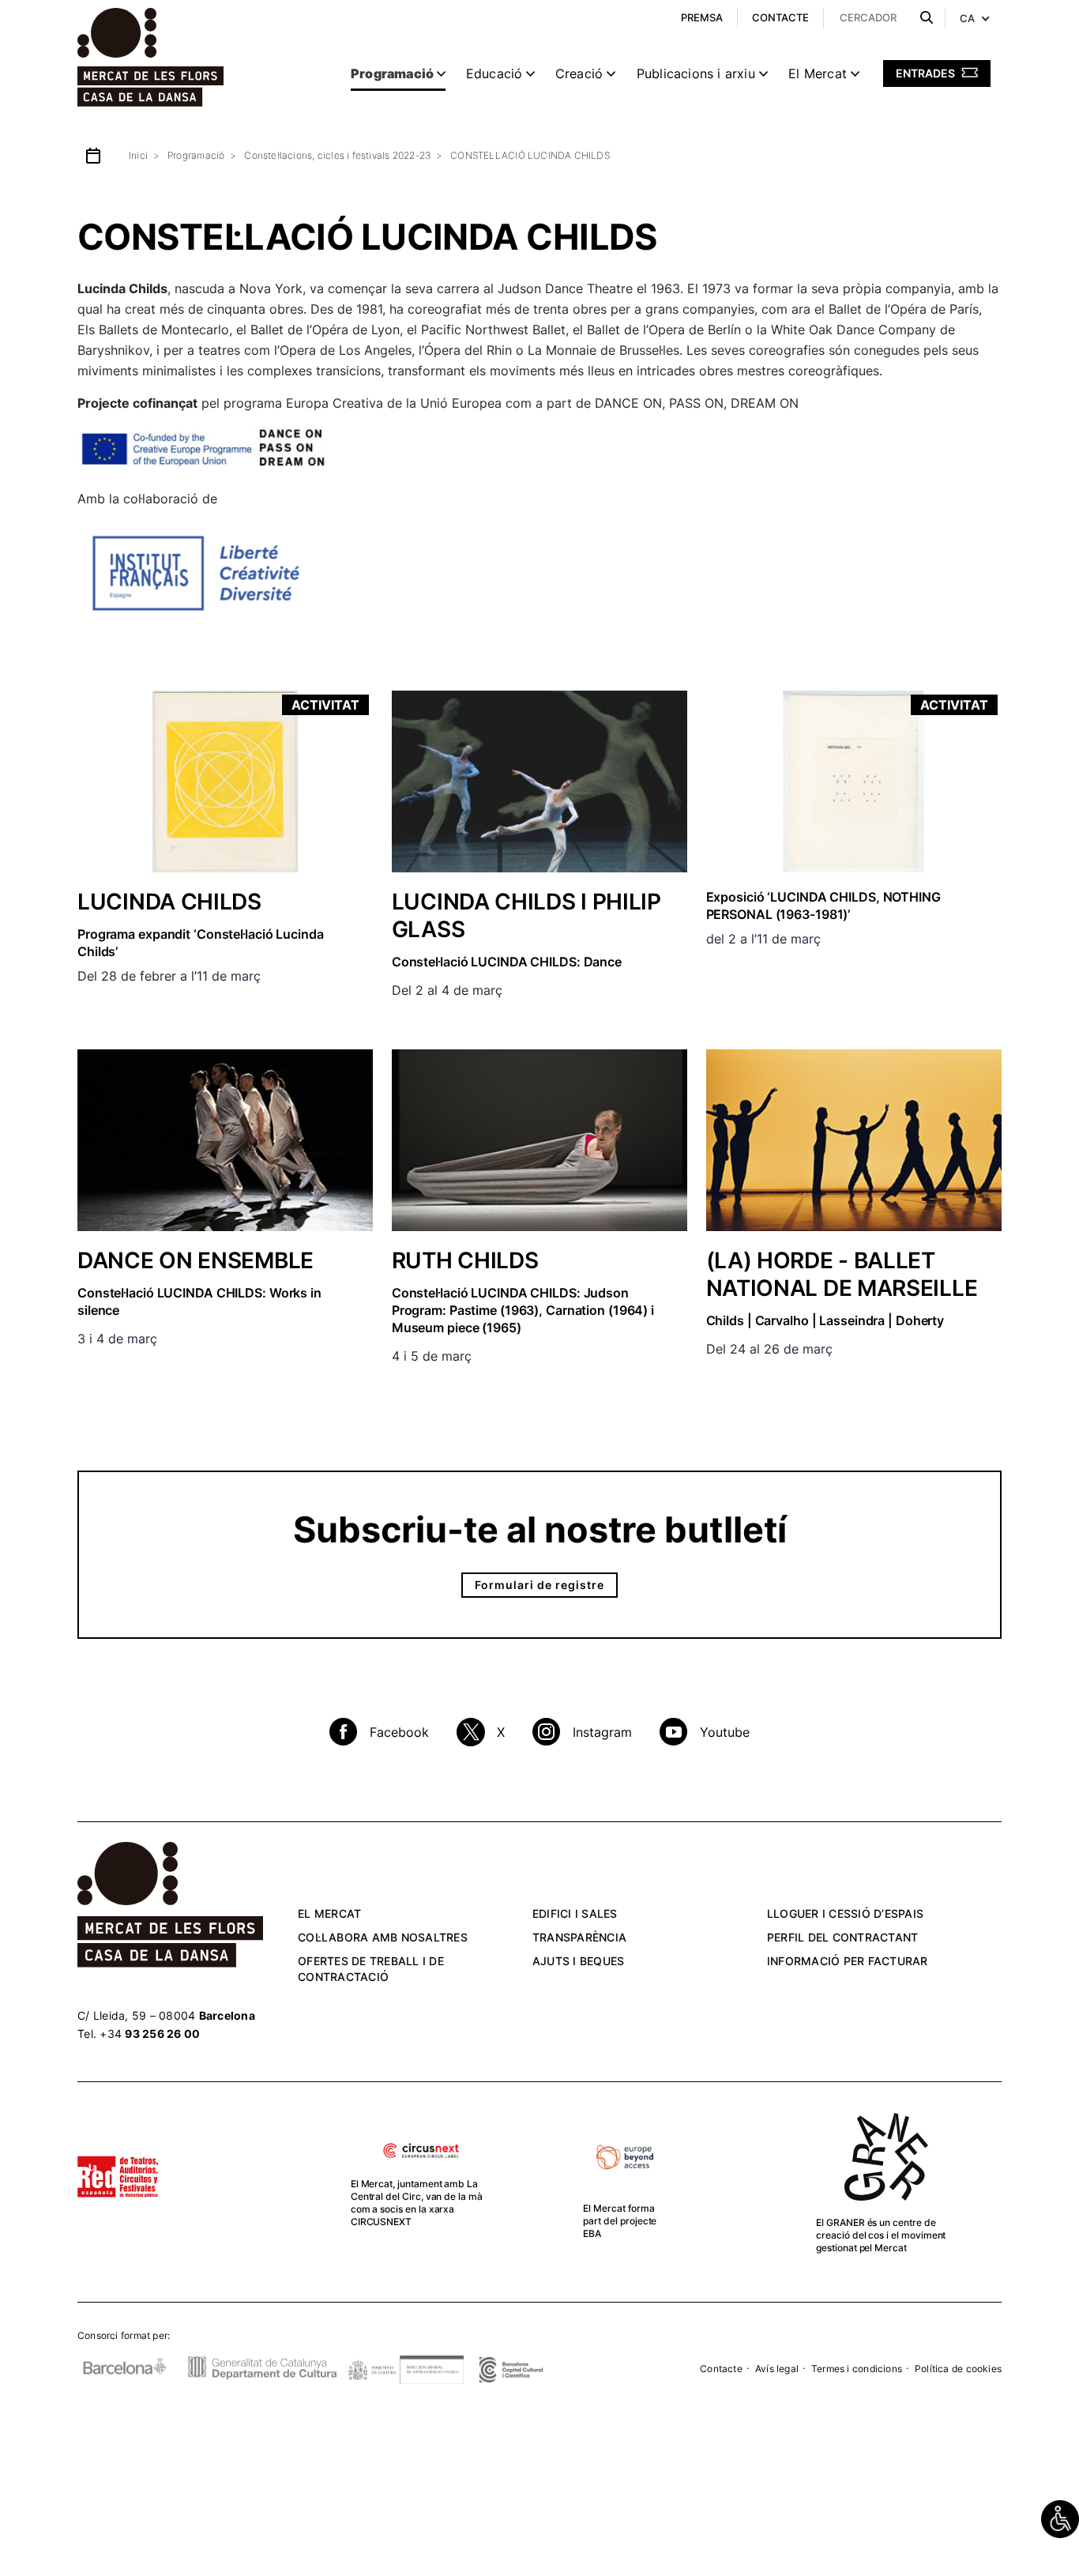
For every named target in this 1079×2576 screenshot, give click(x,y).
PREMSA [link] (702, 17)
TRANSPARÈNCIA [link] (579, 1937)
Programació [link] (392, 73)
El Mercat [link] (818, 73)
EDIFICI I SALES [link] (575, 1913)
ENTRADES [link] (927, 73)
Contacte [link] (721, 2369)
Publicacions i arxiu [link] (696, 73)
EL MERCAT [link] (329, 1913)
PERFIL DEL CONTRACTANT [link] (843, 1937)
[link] (1060, 2519)
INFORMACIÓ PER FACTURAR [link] (848, 1961)
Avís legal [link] (777, 2369)
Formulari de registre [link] (539, 1585)
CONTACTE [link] (780, 17)
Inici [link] (138, 155)
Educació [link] (494, 73)
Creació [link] (579, 73)
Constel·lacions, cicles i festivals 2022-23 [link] (337, 155)
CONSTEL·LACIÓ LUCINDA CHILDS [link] (530, 155)
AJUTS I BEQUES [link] (579, 1961)
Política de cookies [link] (958, 2369)
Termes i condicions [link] (857, 2369)
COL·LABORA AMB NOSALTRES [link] (383, 1937)
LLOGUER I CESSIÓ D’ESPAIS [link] (845, 1913)
